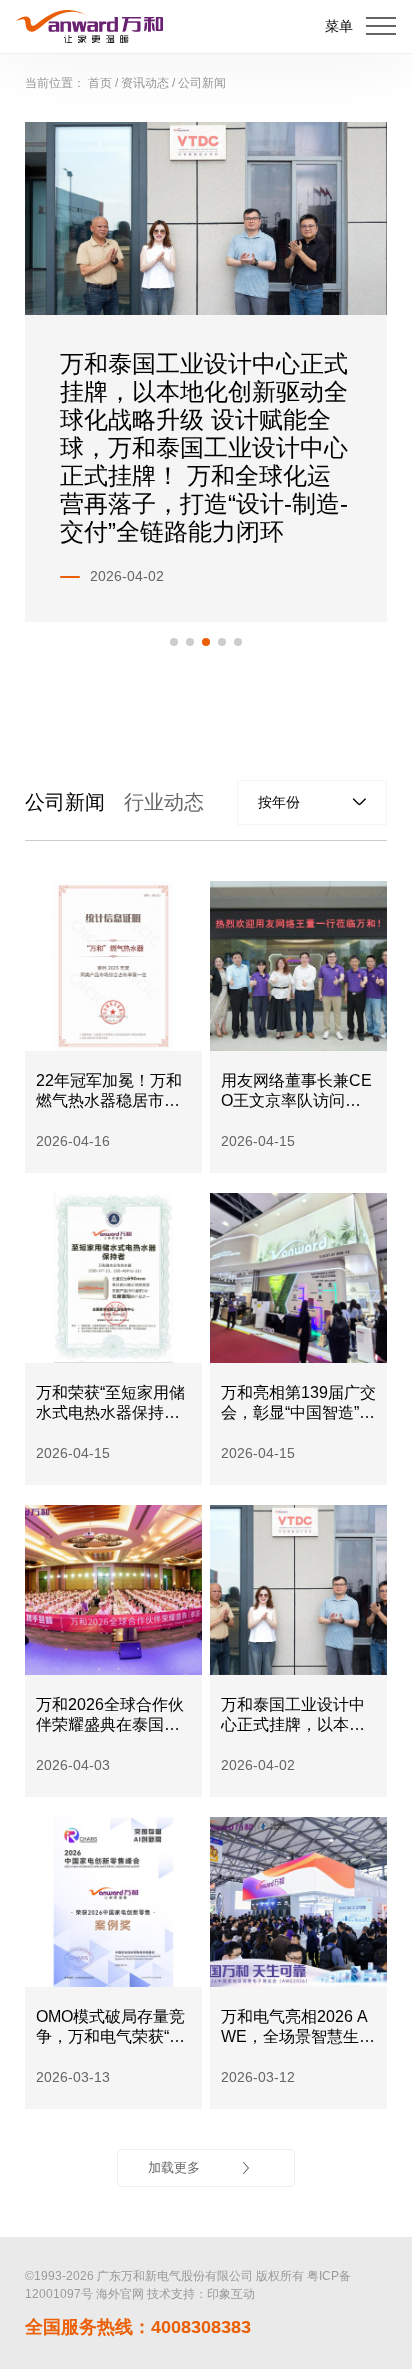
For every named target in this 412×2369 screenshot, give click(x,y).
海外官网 (120, 2294)
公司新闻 (202, 83)
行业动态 (164, 802)
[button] (174, 642)
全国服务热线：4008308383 (138, 2327)
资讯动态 (145, 83)
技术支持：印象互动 (201, 2294)
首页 (100, 83)
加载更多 (174, 2167)
